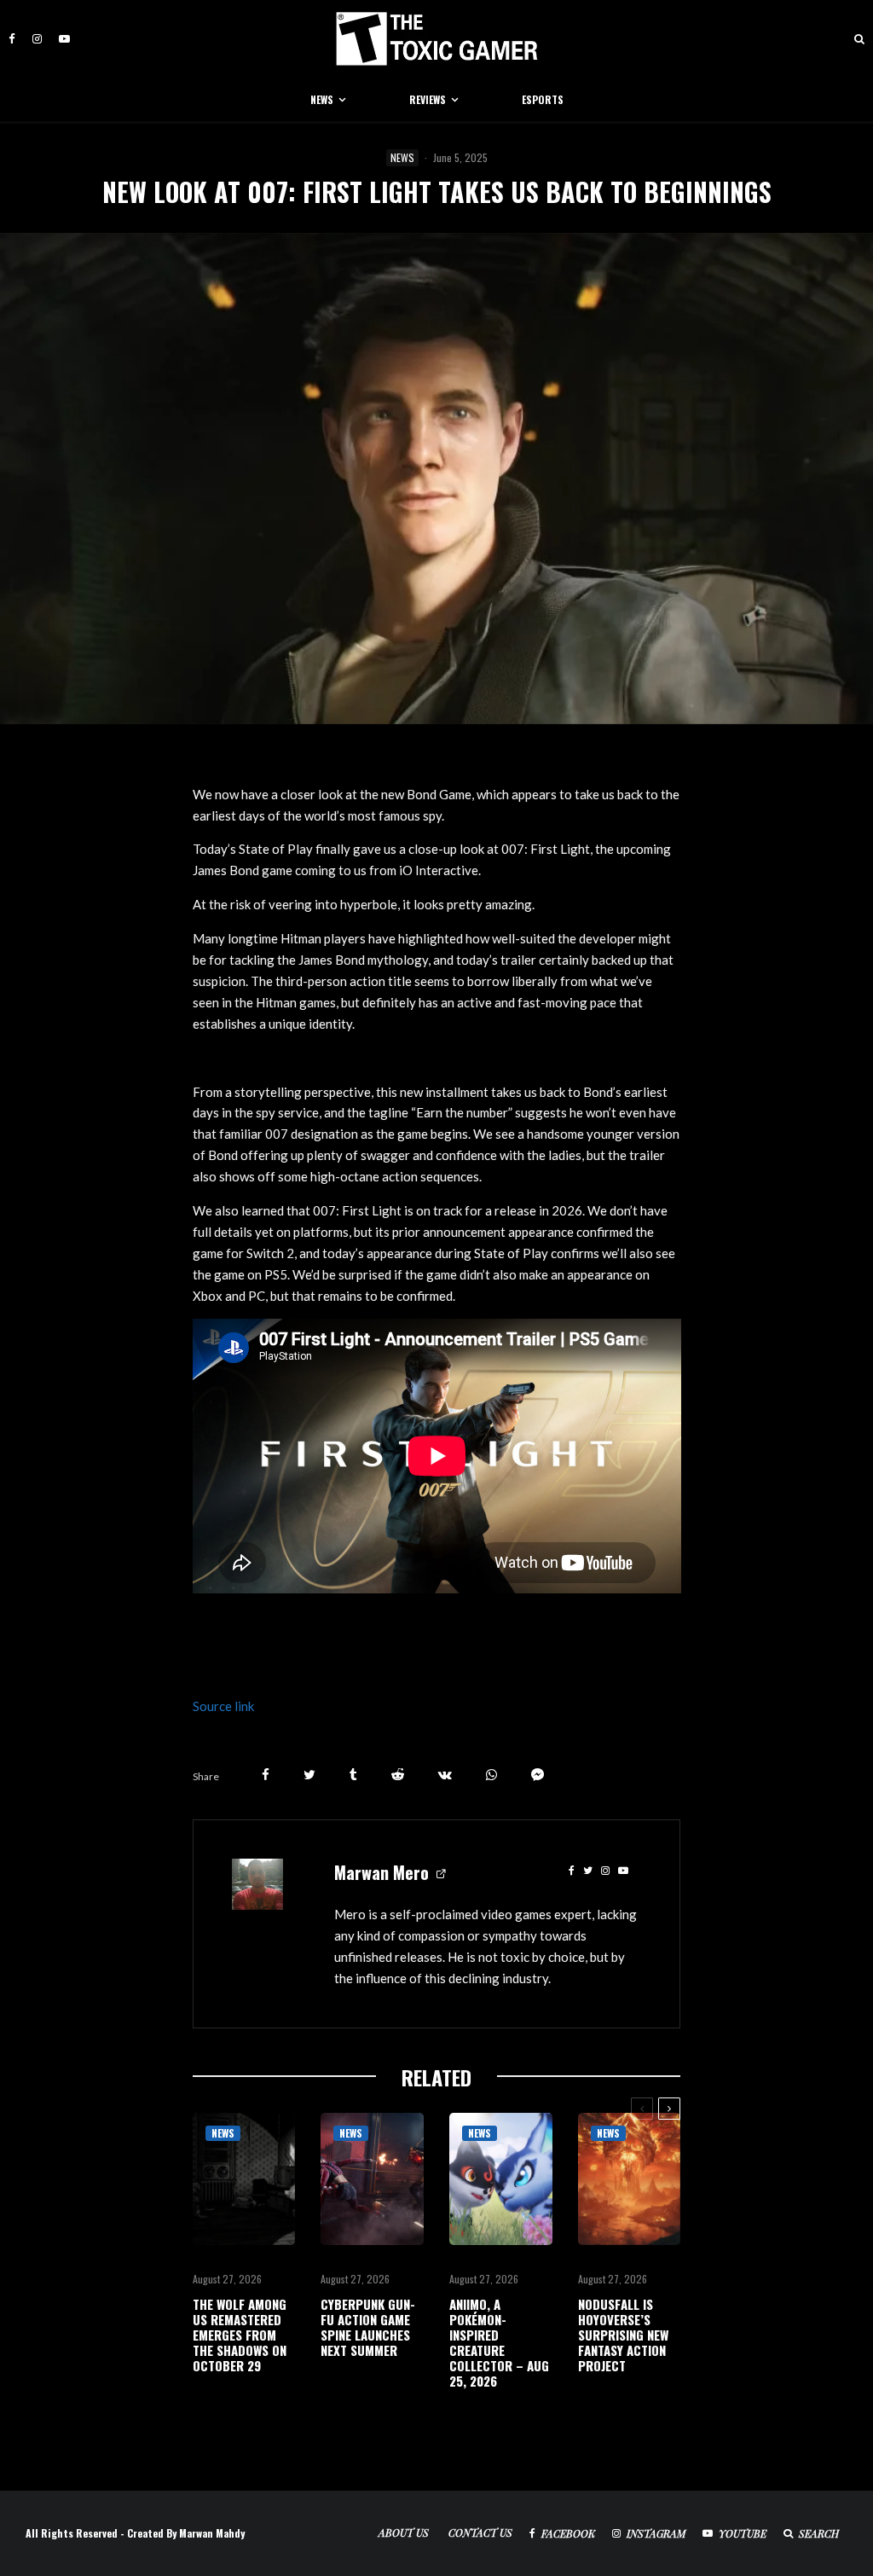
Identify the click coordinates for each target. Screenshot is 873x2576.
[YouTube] (64, 39)
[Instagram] (37, 39)
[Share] (266, 1775)
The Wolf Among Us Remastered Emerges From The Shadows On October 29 (240, 2335)
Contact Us (480, 2532)
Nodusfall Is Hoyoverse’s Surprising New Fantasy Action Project (623, 2335)
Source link (223, 1706)
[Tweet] (309, 1775)
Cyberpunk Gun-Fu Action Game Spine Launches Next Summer (368, 2327)
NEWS (322, 99)
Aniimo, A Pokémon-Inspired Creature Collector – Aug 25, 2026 (499, 2342)
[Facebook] (12, 39)
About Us (404, 2532)
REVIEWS (428, 99)
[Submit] (398, 1775)
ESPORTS (543, 99)
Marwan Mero (382, 1872)
